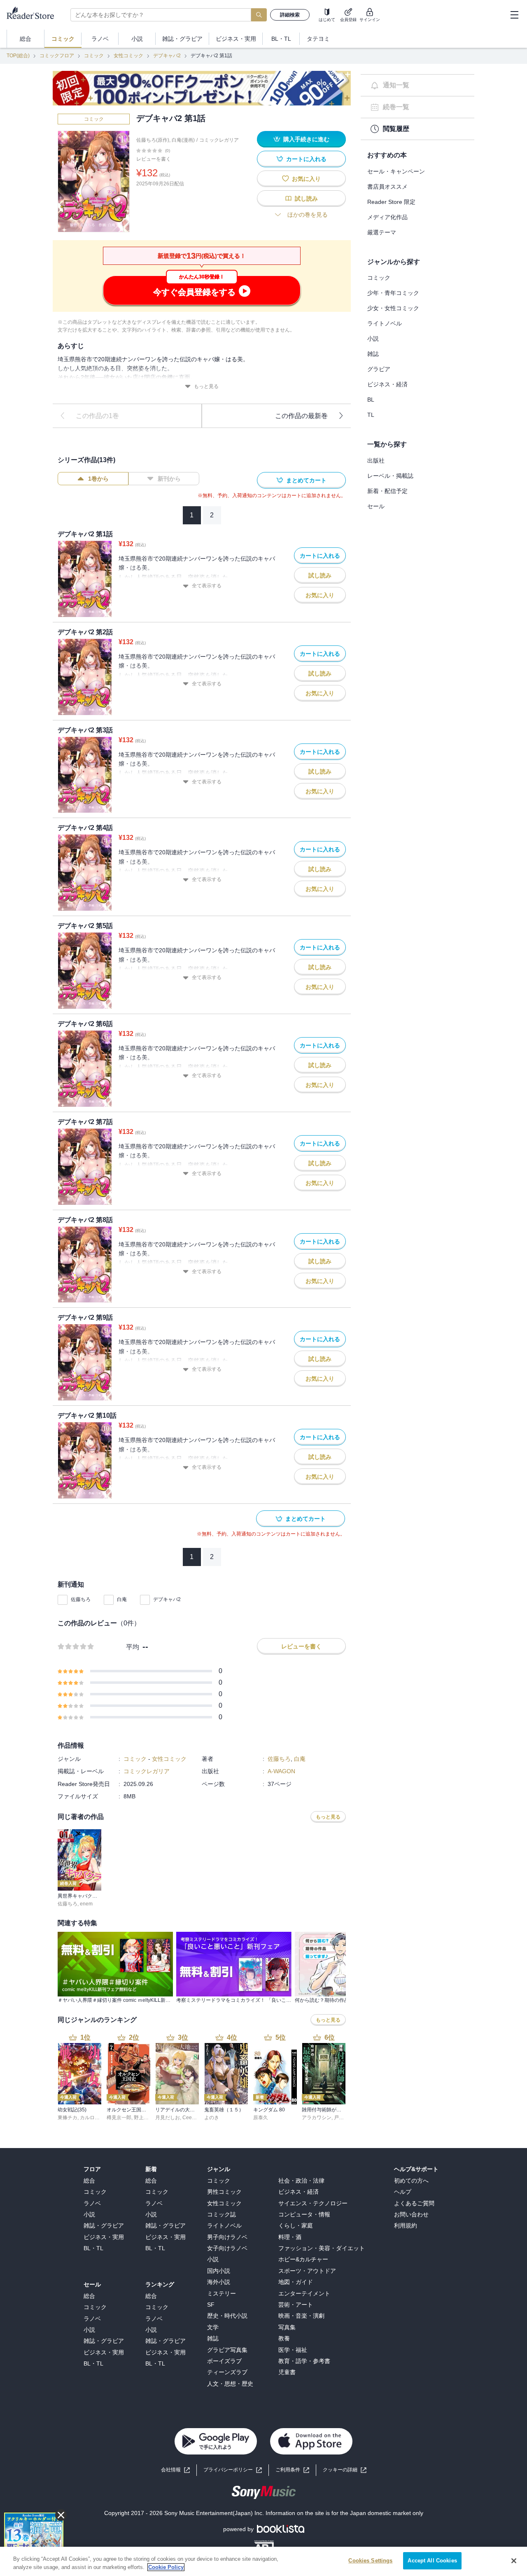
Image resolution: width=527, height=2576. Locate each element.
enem (86, 1904)
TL (371, 415)
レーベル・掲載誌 (390, 476)
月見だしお (168, 2118)
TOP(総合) (18, 56)
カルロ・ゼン (95, 2118)
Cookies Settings (370, 2561)
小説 (373, 339)
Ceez (188, 2118)
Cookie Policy (166, 2567)
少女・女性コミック (393, 308)
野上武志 (144, 2118)
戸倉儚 (341, 2118)
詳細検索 (290, 15)
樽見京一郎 (119, 2118)
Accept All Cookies (432, 2561)
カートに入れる (306, 159)
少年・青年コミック (393, 293)
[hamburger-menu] (514, 15)
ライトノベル (385, 323)
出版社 (376, 461)
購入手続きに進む (306, 139)
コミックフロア (57, 56)
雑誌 (373, 354)
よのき (212, 2118)
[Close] (514, 2561)
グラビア (379, 369)
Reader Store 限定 (391, 202)
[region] (263, 2561)
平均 (133, 1647)
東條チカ (68, 2118)
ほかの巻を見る (308, 215)
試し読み (306, 199)
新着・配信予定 (387, 491)
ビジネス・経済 (387, 384)
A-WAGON (281, 1771)
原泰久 (261, 2118)
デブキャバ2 (167, 56)
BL (371, 400)
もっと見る (206, 386)
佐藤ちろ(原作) (153, 140)
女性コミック (128, 56)
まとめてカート (306, 480)
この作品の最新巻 (301, 416)
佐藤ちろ (81, 1599)
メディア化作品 (387, 217)
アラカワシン (317, 2118)
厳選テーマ (382, 232)
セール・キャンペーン (396, 171)
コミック (94, 56)
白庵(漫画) (183, 140)
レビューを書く (154, 159)
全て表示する (207, 586)
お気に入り (306, 179)
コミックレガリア (219, 140)
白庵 (122, 1599)
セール (376, 506)
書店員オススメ (387, 187)
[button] (345, 2470)
